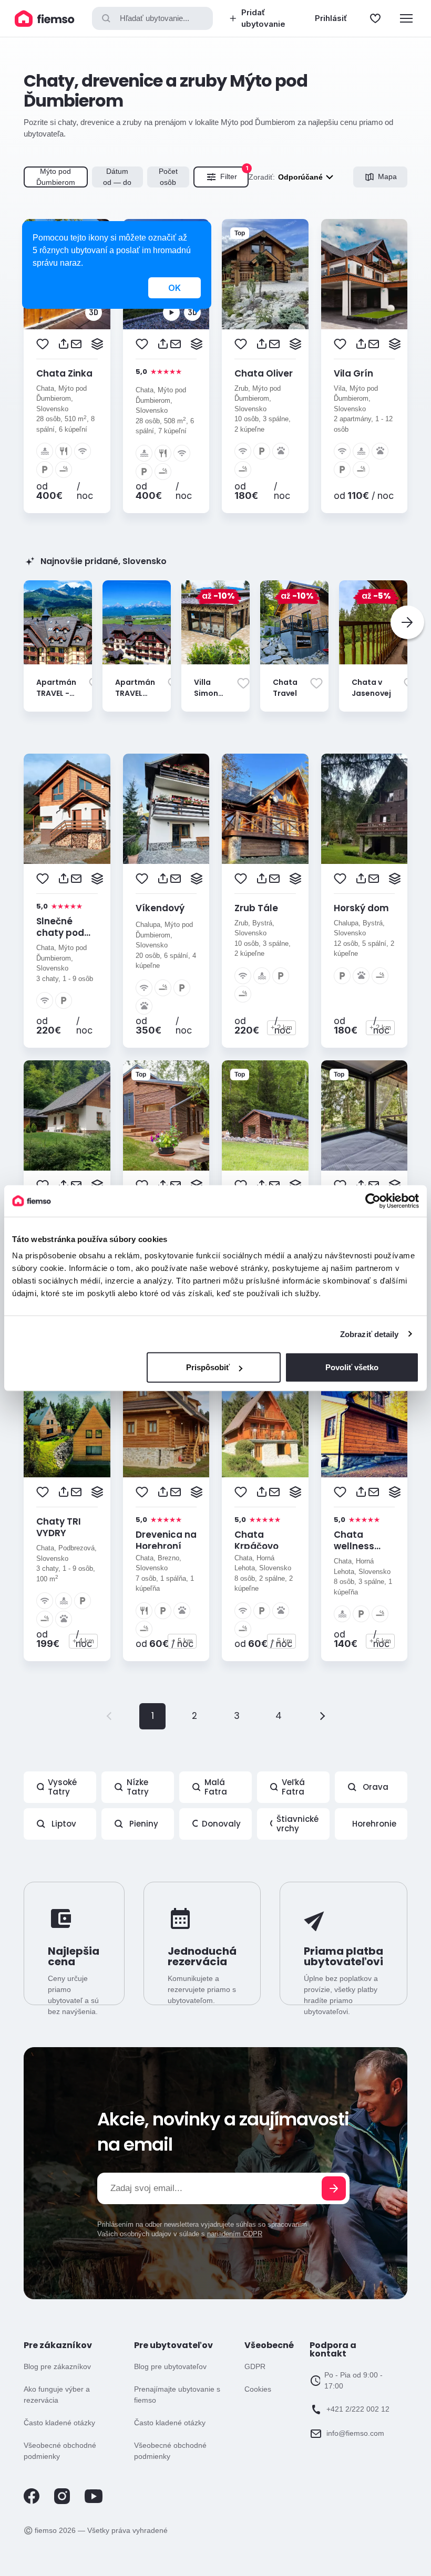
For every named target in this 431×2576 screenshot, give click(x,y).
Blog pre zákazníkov (57, 2366)
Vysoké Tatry (62, 1787)
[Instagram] (62, 2502)
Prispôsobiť (208, 1367)
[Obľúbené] (375, 18)
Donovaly (221, 1824)
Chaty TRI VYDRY (59, 1527)
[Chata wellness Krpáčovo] (365, 1422)
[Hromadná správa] (97, 344)
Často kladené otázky (59, 2423)
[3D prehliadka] (94, 312)
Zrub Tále (256, 908)
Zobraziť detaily (370, 1334)
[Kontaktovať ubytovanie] (76, 344)
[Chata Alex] (67, 1115)
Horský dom (361, 908)
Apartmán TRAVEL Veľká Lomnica (135, 699)
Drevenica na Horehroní (166, 1540)
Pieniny (144, 1824)
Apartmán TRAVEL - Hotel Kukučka (56, 699)
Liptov (64, 1824)
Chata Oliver (264, 373)
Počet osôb (168, 177)
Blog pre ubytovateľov (170, 2366)
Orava (376, 1787)
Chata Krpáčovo (256, 1540)
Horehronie (374, 1824)
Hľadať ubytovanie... (155, 18)
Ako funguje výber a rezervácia (57, 2395)
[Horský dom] (365, 809)
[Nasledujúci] (407, 622)
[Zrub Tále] (265, 809)
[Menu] (406, 18)
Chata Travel (285, 688)
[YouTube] (94, 2501)
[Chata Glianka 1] (365, 1115)
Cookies (258, 2389)
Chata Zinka (64, 373)
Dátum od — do (117, 177)
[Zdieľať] (64, 344)
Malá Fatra (216, 1787)
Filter (234, 174)
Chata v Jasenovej (371, 688)
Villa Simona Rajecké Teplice (209, 699)
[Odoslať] (334, 2188)
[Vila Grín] (365, 274)
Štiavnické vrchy (297, 1824)
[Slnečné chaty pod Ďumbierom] (67, 809)
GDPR (255, 2366)
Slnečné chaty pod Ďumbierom (64, 933)
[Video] (171, 312)
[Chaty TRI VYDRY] (67, 1422)
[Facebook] (32, 2502)
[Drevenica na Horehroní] (166, 1422)
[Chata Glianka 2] (265, 1115)
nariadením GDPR (235, 2234)
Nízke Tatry (138, 1787)
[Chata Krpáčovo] (265, 1422)
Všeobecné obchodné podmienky (60, 2451)
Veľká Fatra (293, 1787)
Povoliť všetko (352, 1367)
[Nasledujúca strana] (321, 1716)
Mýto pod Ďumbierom (56, 177)
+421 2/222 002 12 (358, 2409)
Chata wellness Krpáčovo (356, 1546)
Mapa (387, 176)
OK (175, 288)
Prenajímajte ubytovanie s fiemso (177, 2395)
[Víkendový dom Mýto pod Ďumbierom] (166, 809)
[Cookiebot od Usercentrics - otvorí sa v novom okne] (373, 1201)
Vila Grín (353, 373)
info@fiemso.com (355, 2433)
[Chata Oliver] (265, 274)
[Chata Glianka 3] (166, 1115)
